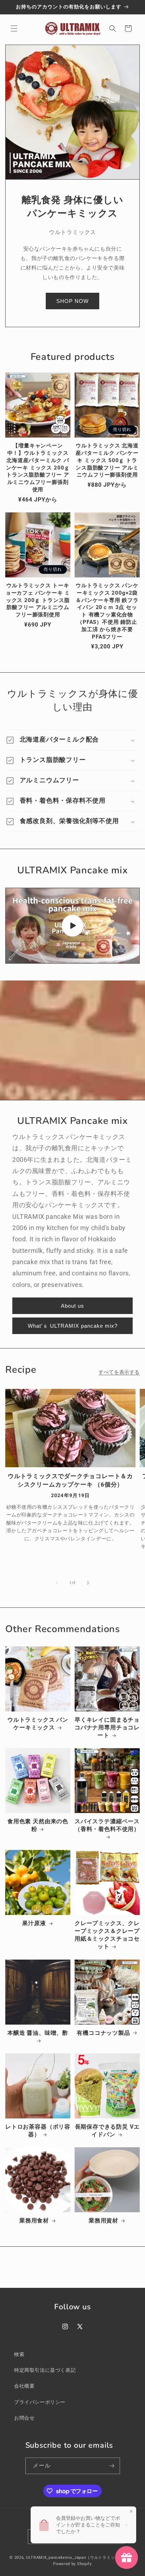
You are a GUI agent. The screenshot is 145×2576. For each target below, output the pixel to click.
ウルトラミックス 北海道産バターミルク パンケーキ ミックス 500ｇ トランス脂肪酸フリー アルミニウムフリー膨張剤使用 (107, 460)
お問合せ (24, 2418)
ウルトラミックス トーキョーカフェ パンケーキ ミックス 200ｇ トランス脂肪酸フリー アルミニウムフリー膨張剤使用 (38, 600)
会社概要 (24, 2386)
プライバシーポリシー (40, 2402)
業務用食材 (34, 2221)
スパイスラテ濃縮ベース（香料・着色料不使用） (107, 1825)
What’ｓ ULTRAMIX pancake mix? (73, 1326)
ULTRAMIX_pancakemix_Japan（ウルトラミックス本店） (81, 2558)
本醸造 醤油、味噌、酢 (38, 2033)
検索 (19, 2354)
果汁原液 (34, 1923)
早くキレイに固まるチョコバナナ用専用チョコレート (107, 1727)
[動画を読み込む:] (72, 926)
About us (72, 1306)
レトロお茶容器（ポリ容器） (38, 2131)
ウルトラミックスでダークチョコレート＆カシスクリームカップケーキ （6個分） (70, 1480)
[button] (14, 28)
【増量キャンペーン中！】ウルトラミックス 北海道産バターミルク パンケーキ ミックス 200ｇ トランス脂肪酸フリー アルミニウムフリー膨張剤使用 (38, 468)
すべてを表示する (119, 1372)
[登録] (112, 2466)
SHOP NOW (72, 301)
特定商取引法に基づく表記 (45, 2370)
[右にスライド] (88, 1583)
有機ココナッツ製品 (103, 2033)
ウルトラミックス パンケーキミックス (38, 1724)
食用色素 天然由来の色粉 (38, 1825)
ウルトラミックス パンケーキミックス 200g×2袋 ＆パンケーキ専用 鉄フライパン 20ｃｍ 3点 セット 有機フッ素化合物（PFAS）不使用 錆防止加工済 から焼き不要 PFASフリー (107, 611)
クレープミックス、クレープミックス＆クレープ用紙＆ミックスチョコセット (107, 1935)
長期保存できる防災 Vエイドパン (107, 2131)
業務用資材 (103, 2221)
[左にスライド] (57, 1583)
